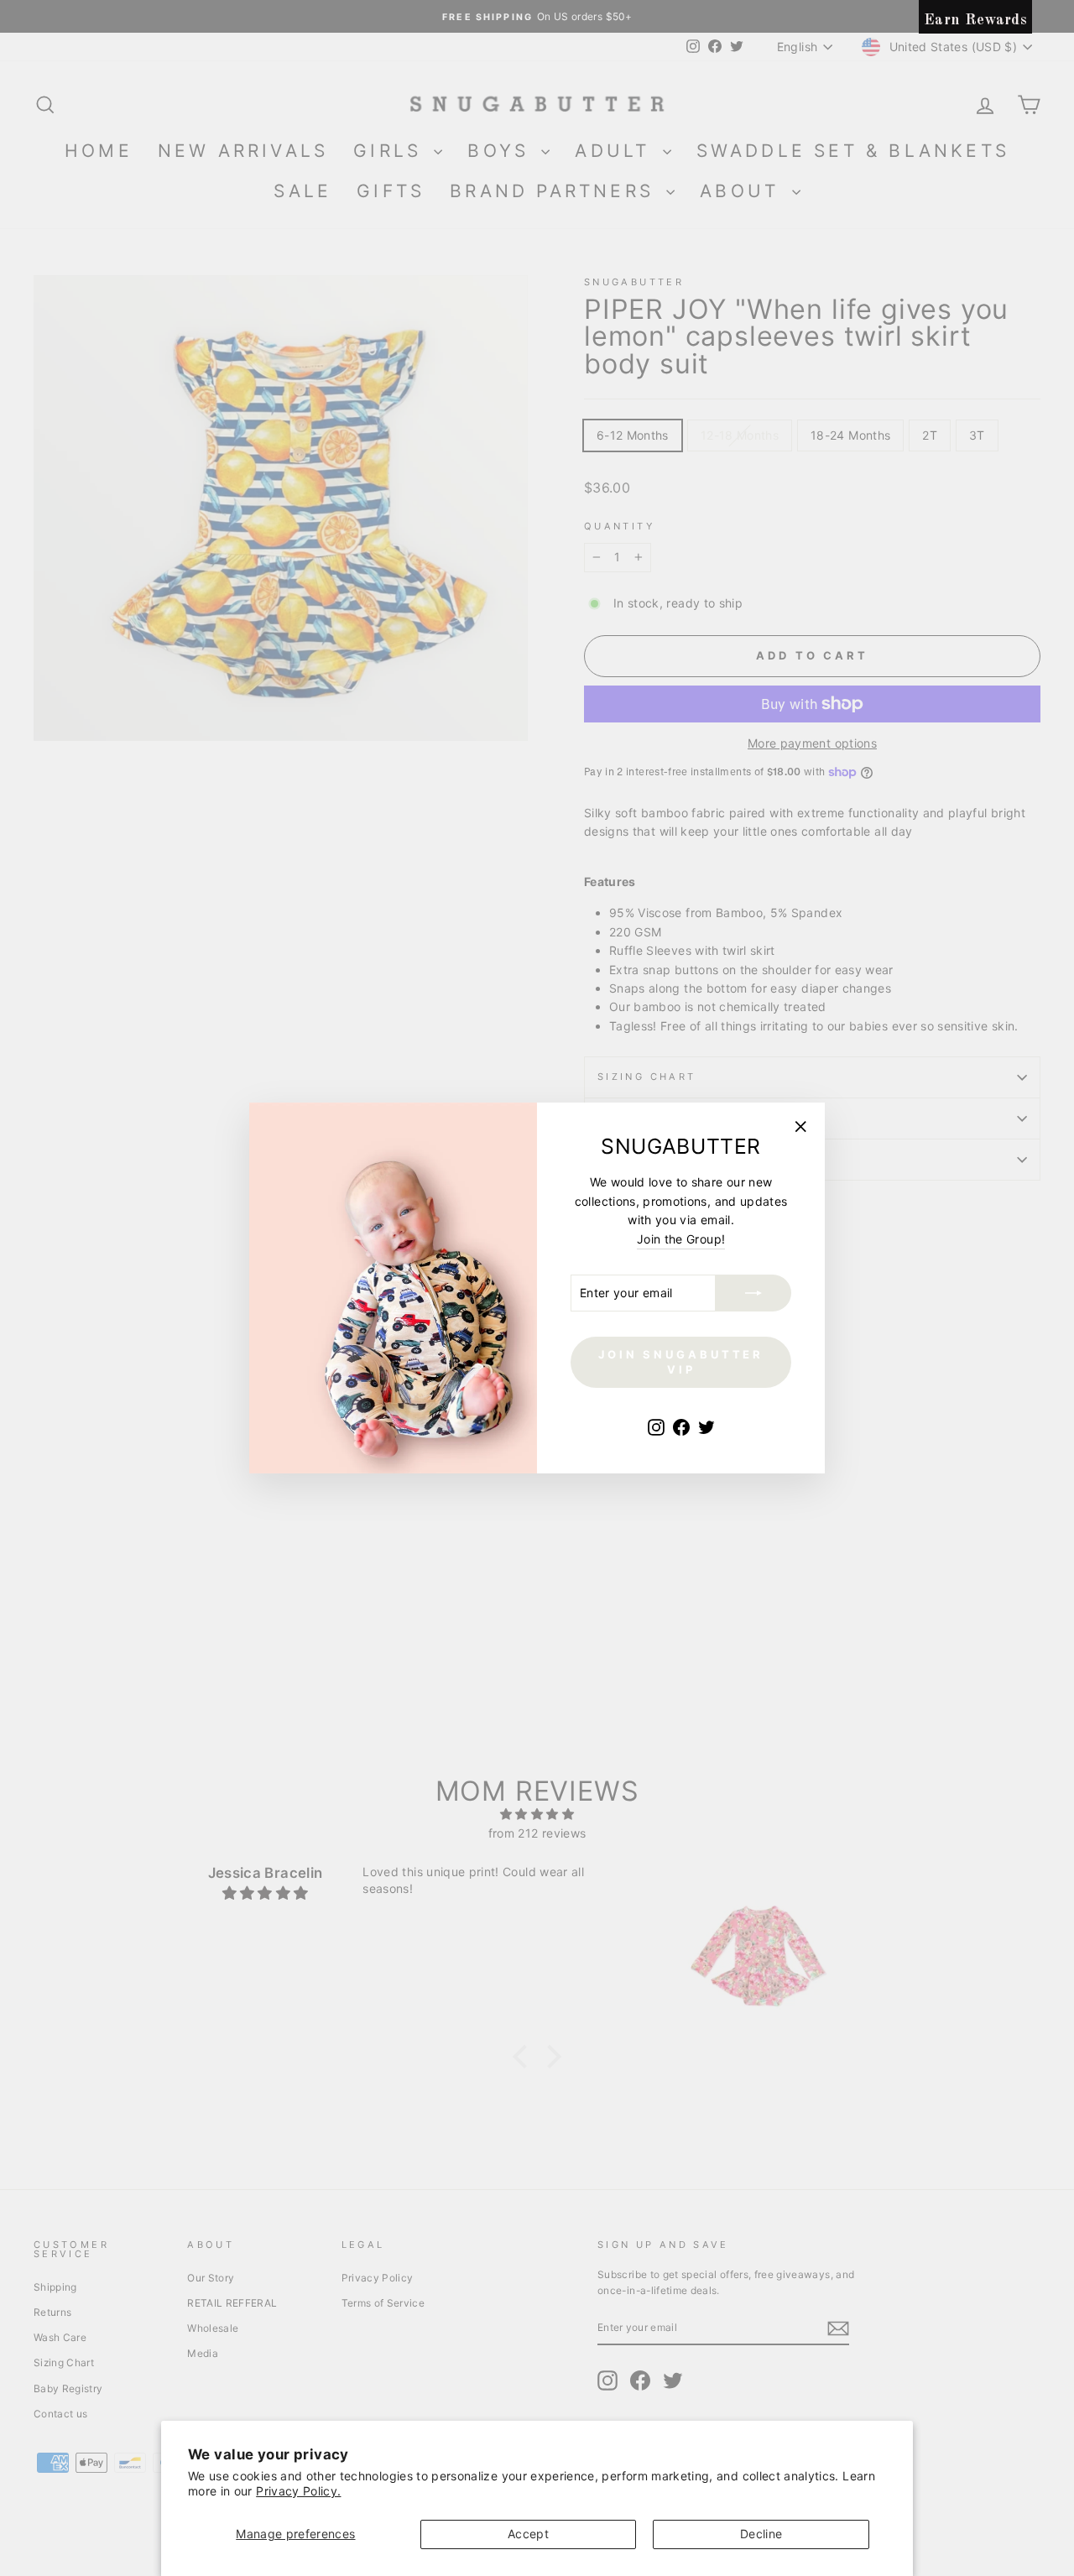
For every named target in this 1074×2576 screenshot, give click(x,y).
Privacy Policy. (298, 2491)
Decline (761, 2534)
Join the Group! (681, 1239)
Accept (528, 2534)
